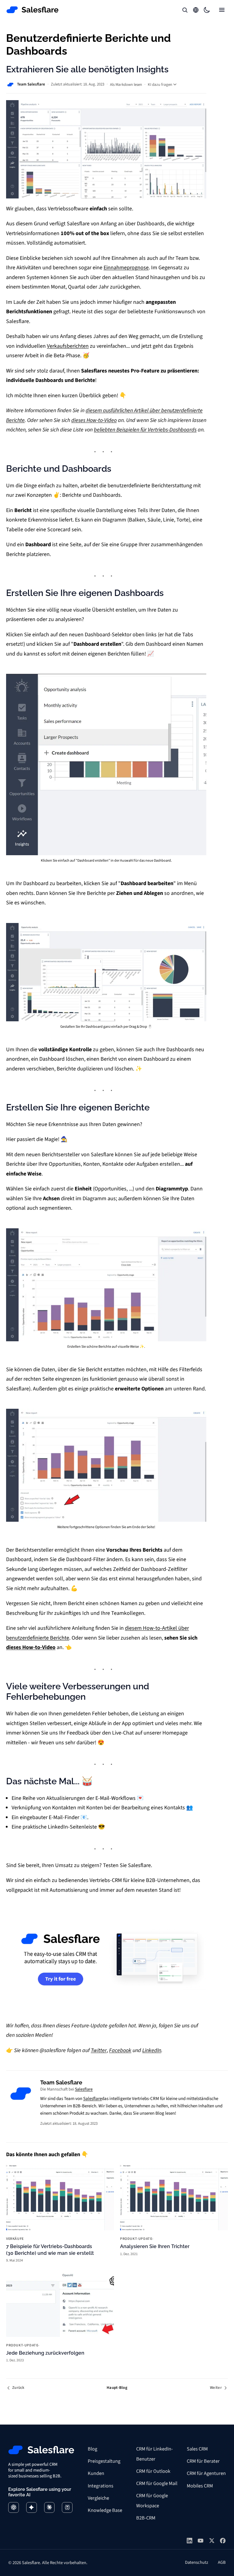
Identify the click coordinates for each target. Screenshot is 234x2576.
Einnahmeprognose (126, 268)
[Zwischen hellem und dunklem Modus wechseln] (207, 10)
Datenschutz (197, 2562)
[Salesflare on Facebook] (223, 2541)
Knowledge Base (105, 2510)
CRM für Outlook (153, 2471)
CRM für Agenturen (206, 2473)
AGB (222, 2562)
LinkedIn (152, 2050)
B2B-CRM (146, 2518)
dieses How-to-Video (94, 420)
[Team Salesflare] (21, 2094)
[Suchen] (185, 10)
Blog (92, 2449)
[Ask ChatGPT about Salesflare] (14, 2507)
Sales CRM (197, 2449)
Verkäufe (15, 2239)
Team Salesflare (31, 84)
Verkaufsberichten (68, 346)
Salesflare (84, 2089)
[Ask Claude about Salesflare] (50, 2507)
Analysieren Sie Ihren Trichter (155, 2246)
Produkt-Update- (137, 2239)
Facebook (120, 2050)
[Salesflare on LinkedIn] (190, 2541)
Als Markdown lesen (126, 85)
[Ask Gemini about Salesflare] (32, 2507)
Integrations (101, 2486)
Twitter (99, 2050)
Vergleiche (98, 2498)
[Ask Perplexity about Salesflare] (67, 2507)
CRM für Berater (203, 2461)
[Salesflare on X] (212, 2541)
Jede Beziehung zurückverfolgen (45, 2353)
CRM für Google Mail (157, 2483)
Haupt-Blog (117, 2388)
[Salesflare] (33, 10)
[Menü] (222, 10)
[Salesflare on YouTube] (200, 2541)
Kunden (96, 2473)
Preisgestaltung (104, 2461)
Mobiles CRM (200, 2486)
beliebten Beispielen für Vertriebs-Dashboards (145, 430)
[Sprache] (196, 10)
